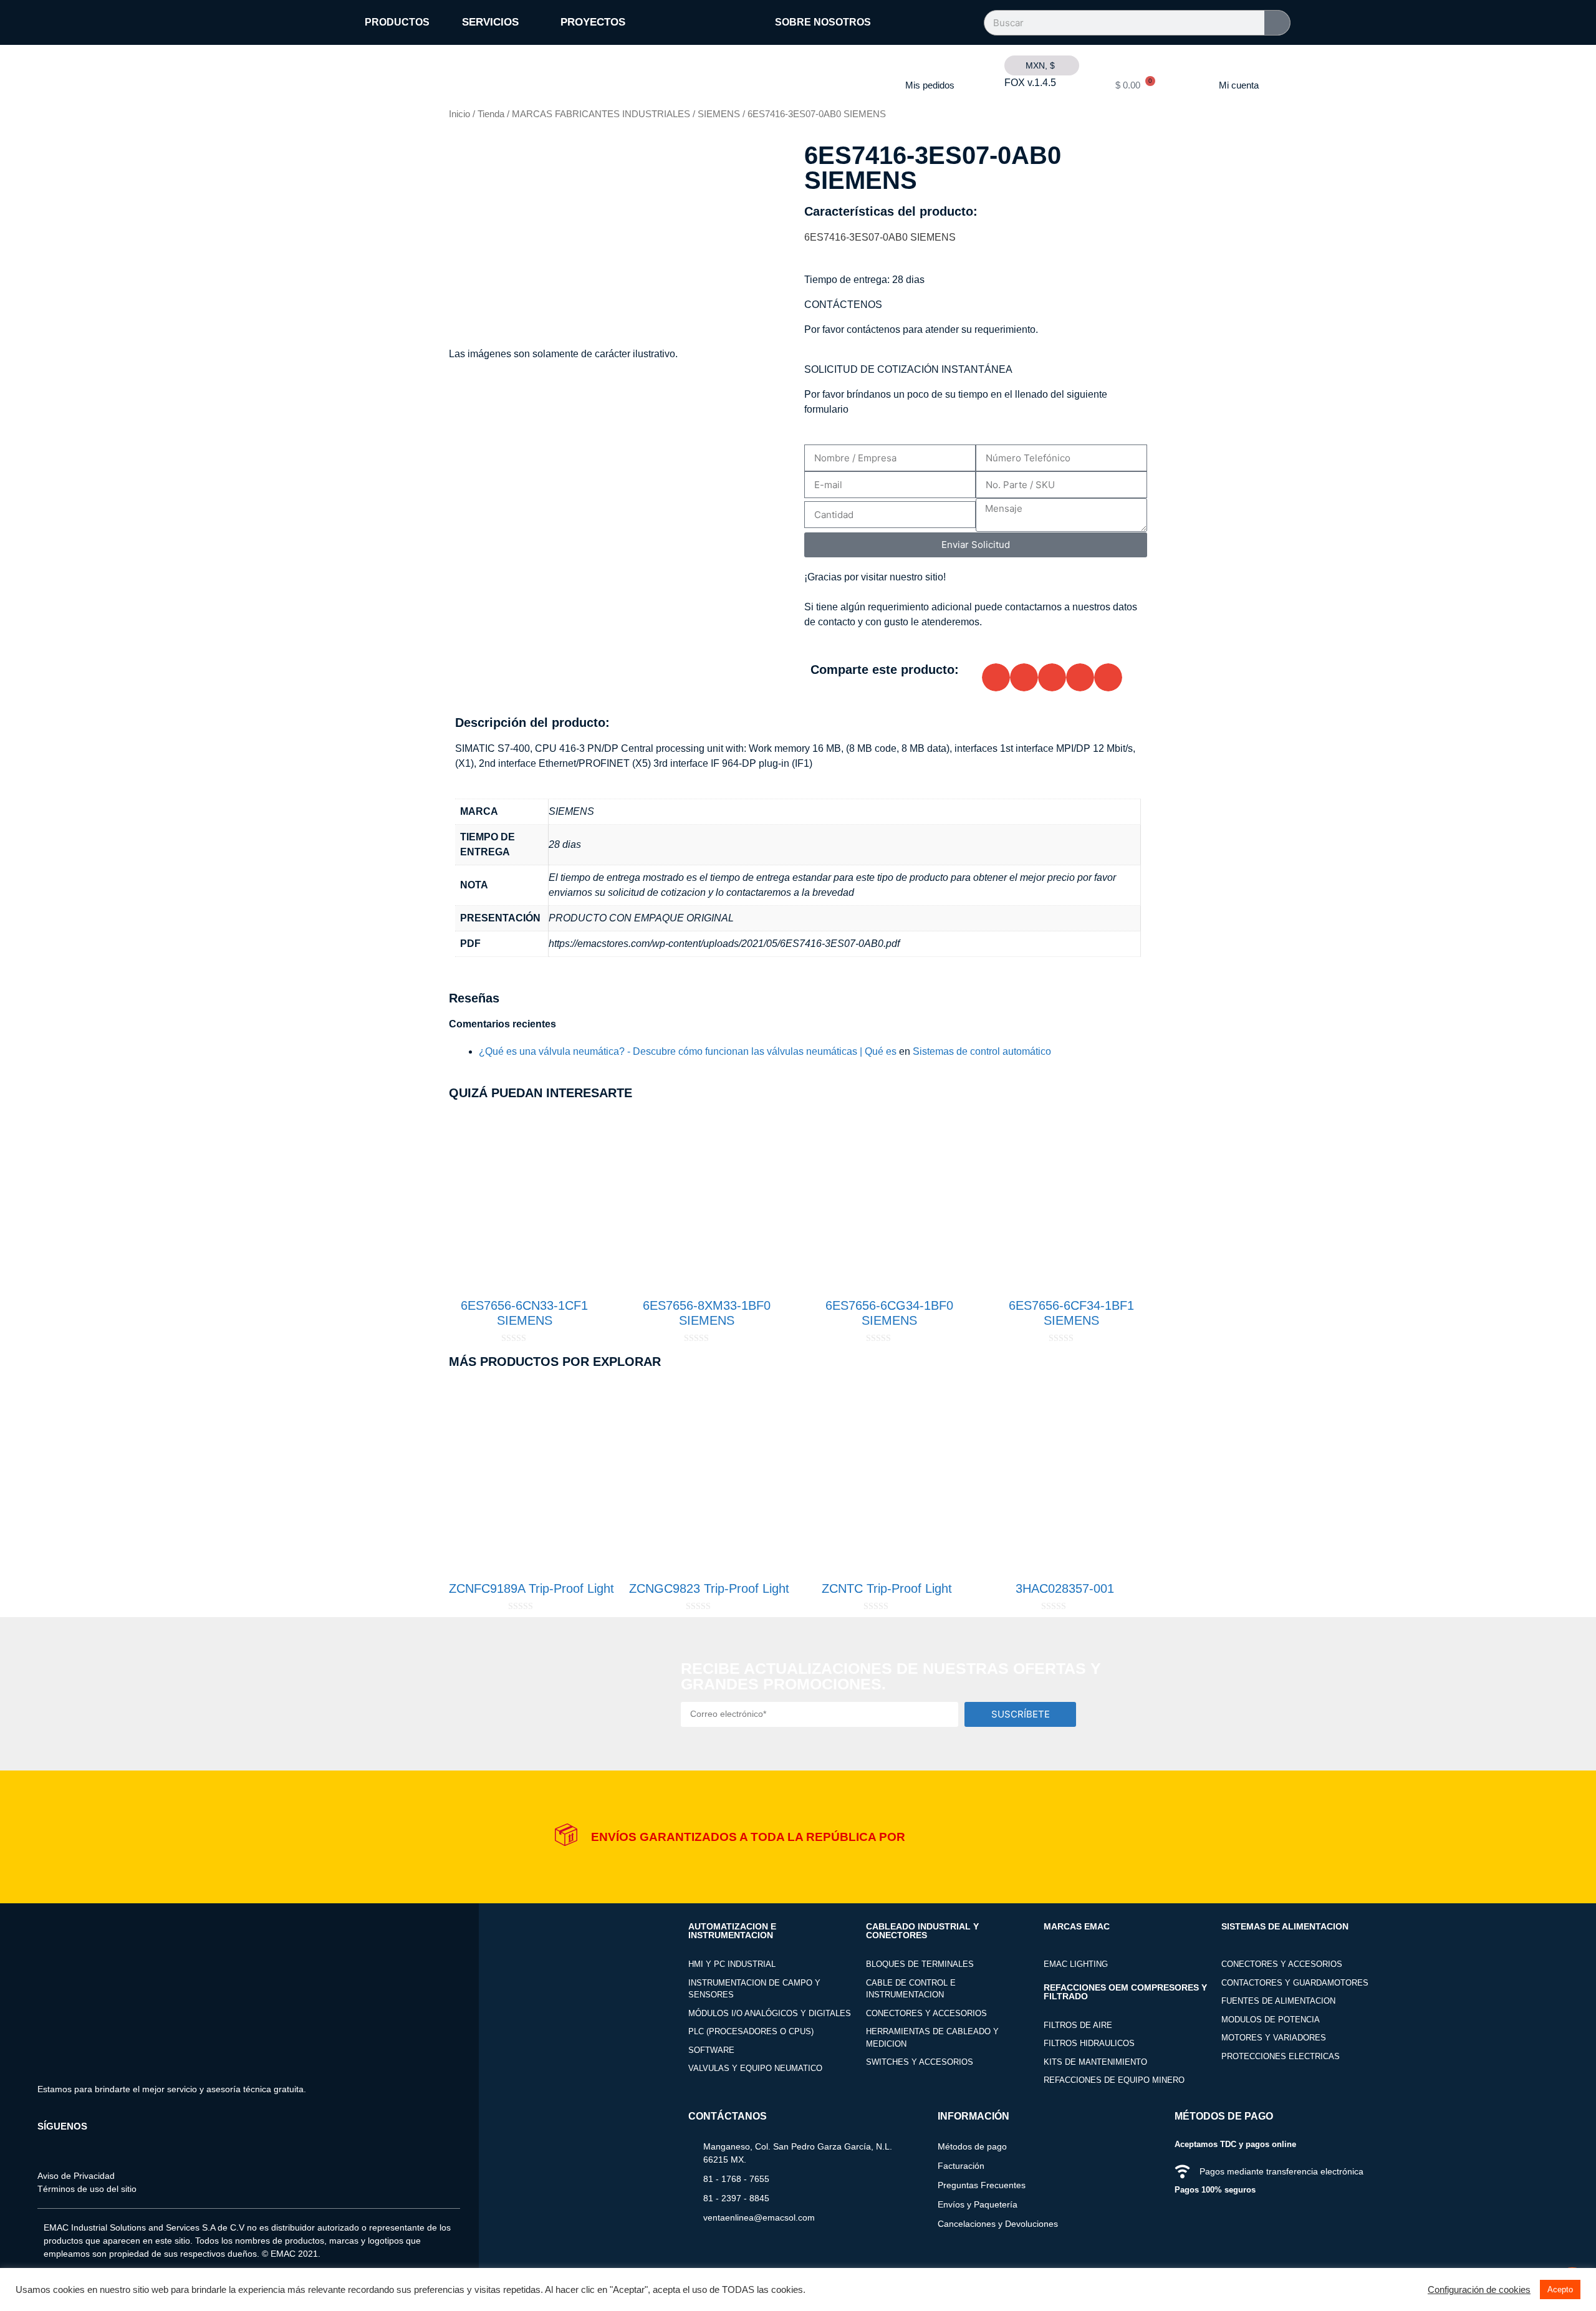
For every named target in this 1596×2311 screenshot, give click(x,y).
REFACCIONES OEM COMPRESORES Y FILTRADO (1125, 1992)
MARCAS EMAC (1077, 1926)
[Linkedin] (81, 2146)
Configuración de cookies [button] (1479, 2290)
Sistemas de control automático (982, 1051)
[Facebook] (46, 2146)
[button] (996, 677)
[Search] (1277, 23)
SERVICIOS (491, 22)
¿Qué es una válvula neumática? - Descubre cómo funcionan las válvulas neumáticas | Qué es (688, 1051)
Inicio (459, 114)
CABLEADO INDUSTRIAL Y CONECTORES (922, 1931)
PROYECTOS (593, 22)
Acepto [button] (1560, 2289)
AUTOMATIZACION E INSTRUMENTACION (732, 1931)
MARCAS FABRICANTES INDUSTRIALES (601, 114)
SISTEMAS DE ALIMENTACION (1285, 1926)
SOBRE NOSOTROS (823, 22)
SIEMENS (719, 114)
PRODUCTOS (397, 22)
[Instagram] (64, 2146)
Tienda (491, 114)
